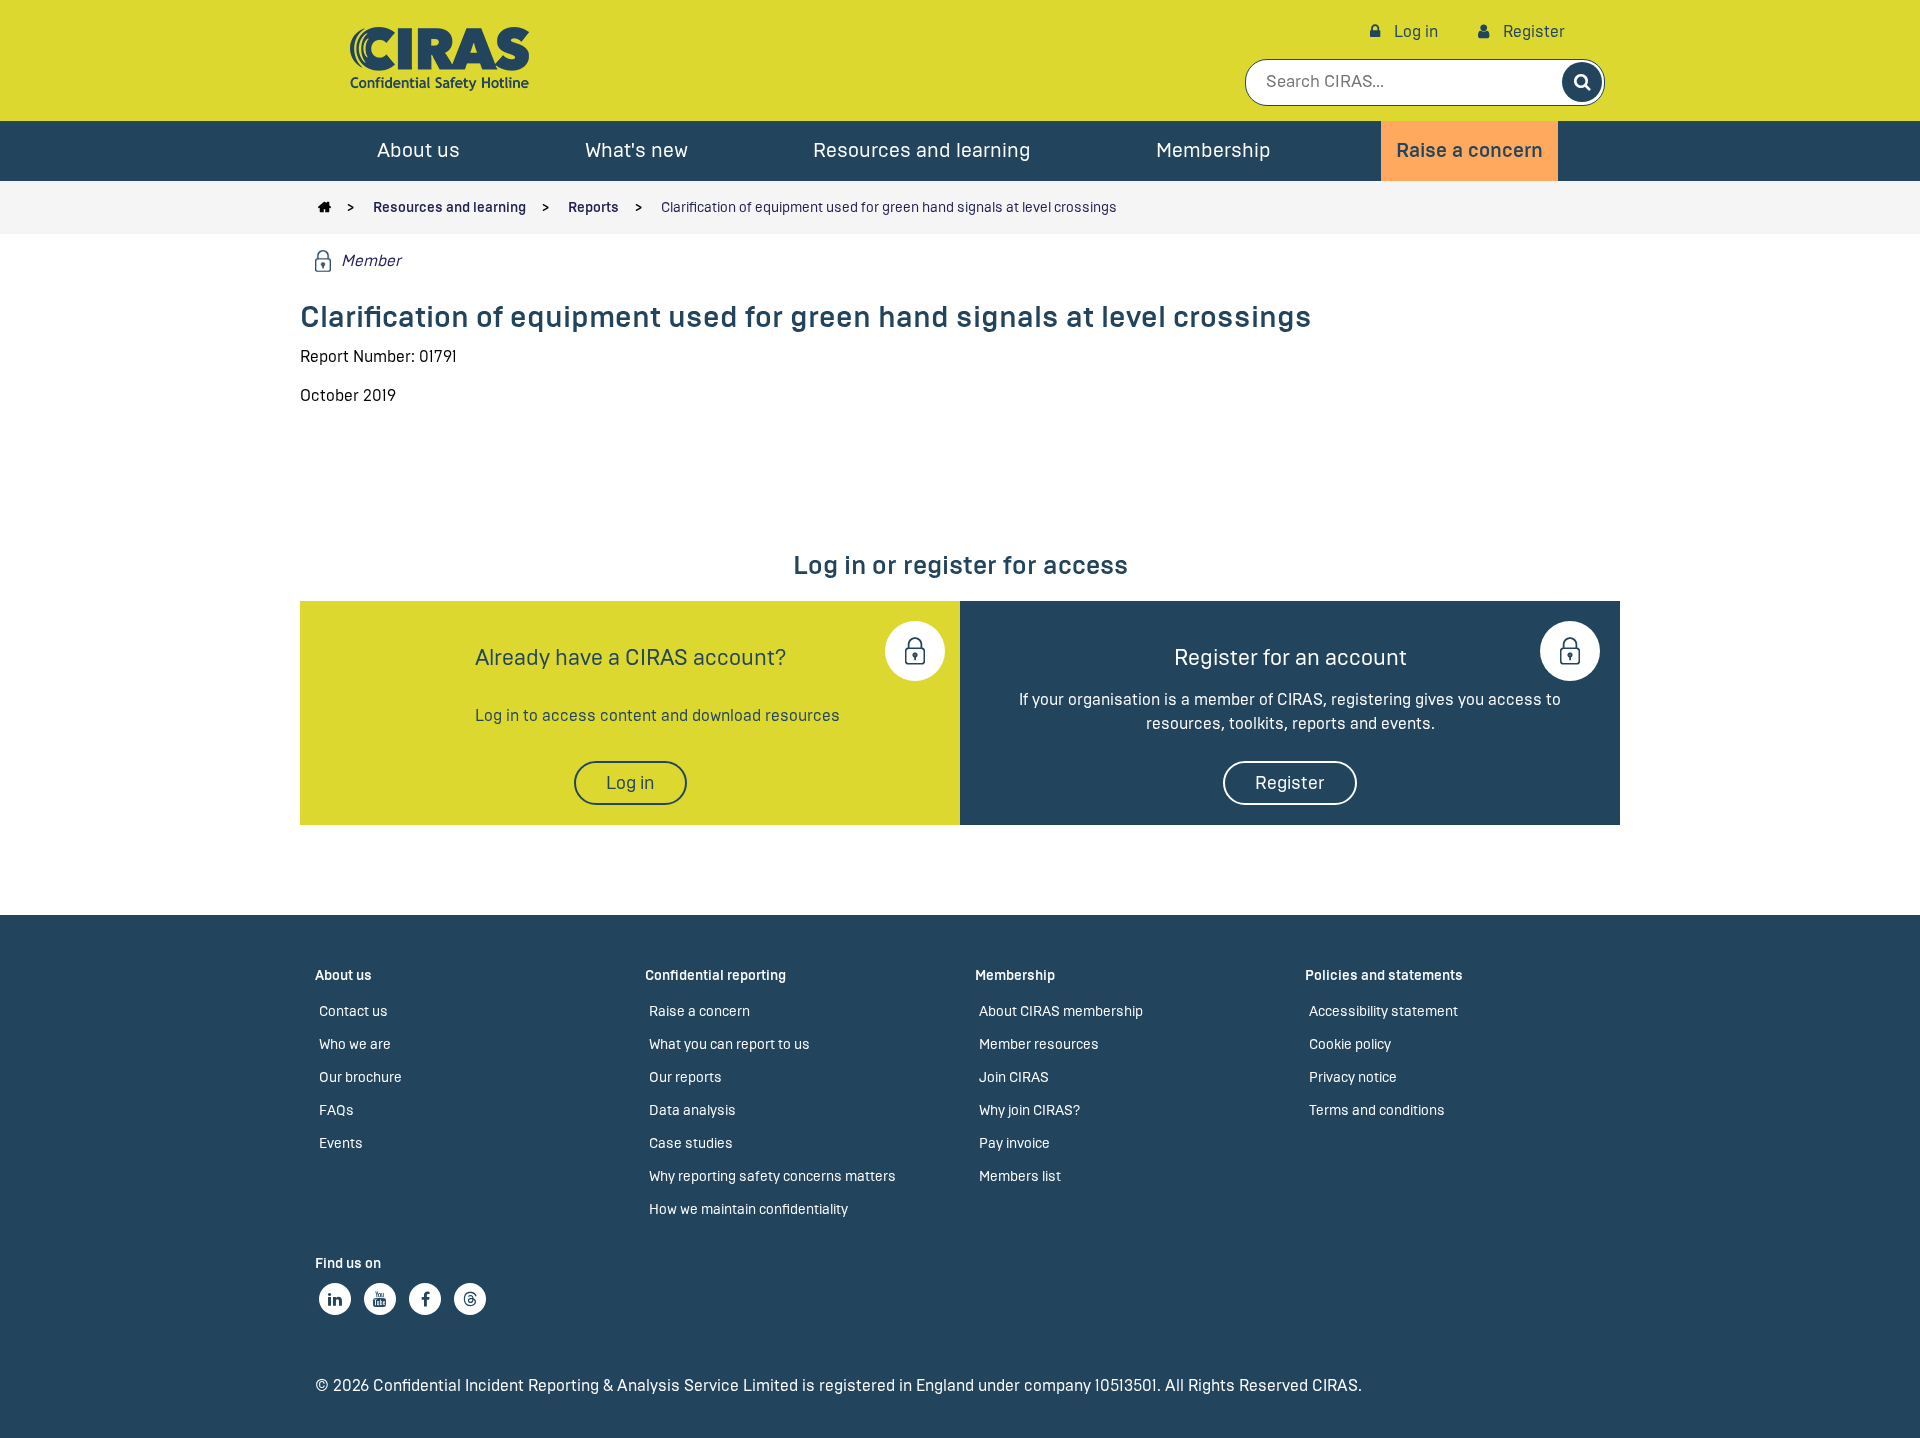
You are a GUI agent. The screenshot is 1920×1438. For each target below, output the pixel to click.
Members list (1020, 1176)
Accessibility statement (1383, 1011)
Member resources (1039, 1044)
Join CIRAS (1014, 1077)
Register (1532, 31)
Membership (1213, 150)
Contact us (353, 1011)
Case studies (691, 1143)
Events (341, 1143)
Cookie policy (1350, 1044)
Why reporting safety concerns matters (772, 1176)
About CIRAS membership (1061, 1011)
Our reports (685, 1077)
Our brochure (360, 1077)
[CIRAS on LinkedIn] (335, 1299)
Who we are (355, 1044)
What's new (636, 150)
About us (418, 150)
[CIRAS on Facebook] (425, 1299)
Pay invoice (1014, 1143)
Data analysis (692, 1110)
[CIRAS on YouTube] (380, 1299)
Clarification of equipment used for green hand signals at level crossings (889, 207)
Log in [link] (1414, 31)
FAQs (336, 1110)
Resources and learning (922, 150)
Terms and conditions (1377, 1110)
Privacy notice (1353, 1077)
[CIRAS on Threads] (470, 1299)
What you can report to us (729, 1044)
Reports (593, 207)
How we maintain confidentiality (748, 1209)
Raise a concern (1469, 150)
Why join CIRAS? (1029, 1110)
